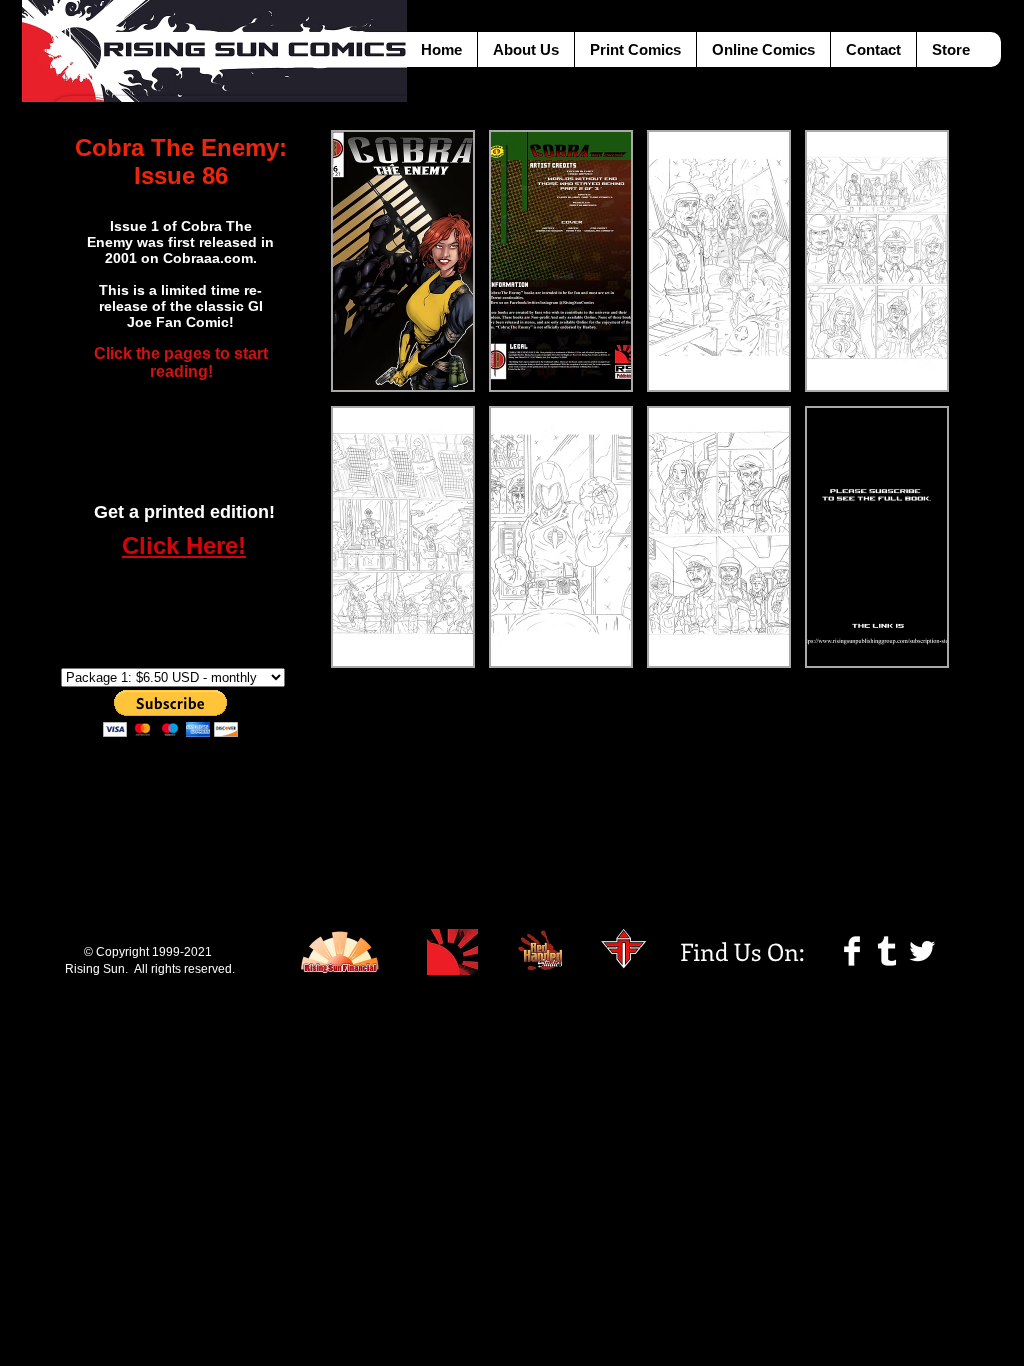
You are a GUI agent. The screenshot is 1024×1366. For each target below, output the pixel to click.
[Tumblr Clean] (887, 951)
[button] (403, 261)
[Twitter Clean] (922, 951)
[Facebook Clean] (852, 951)
